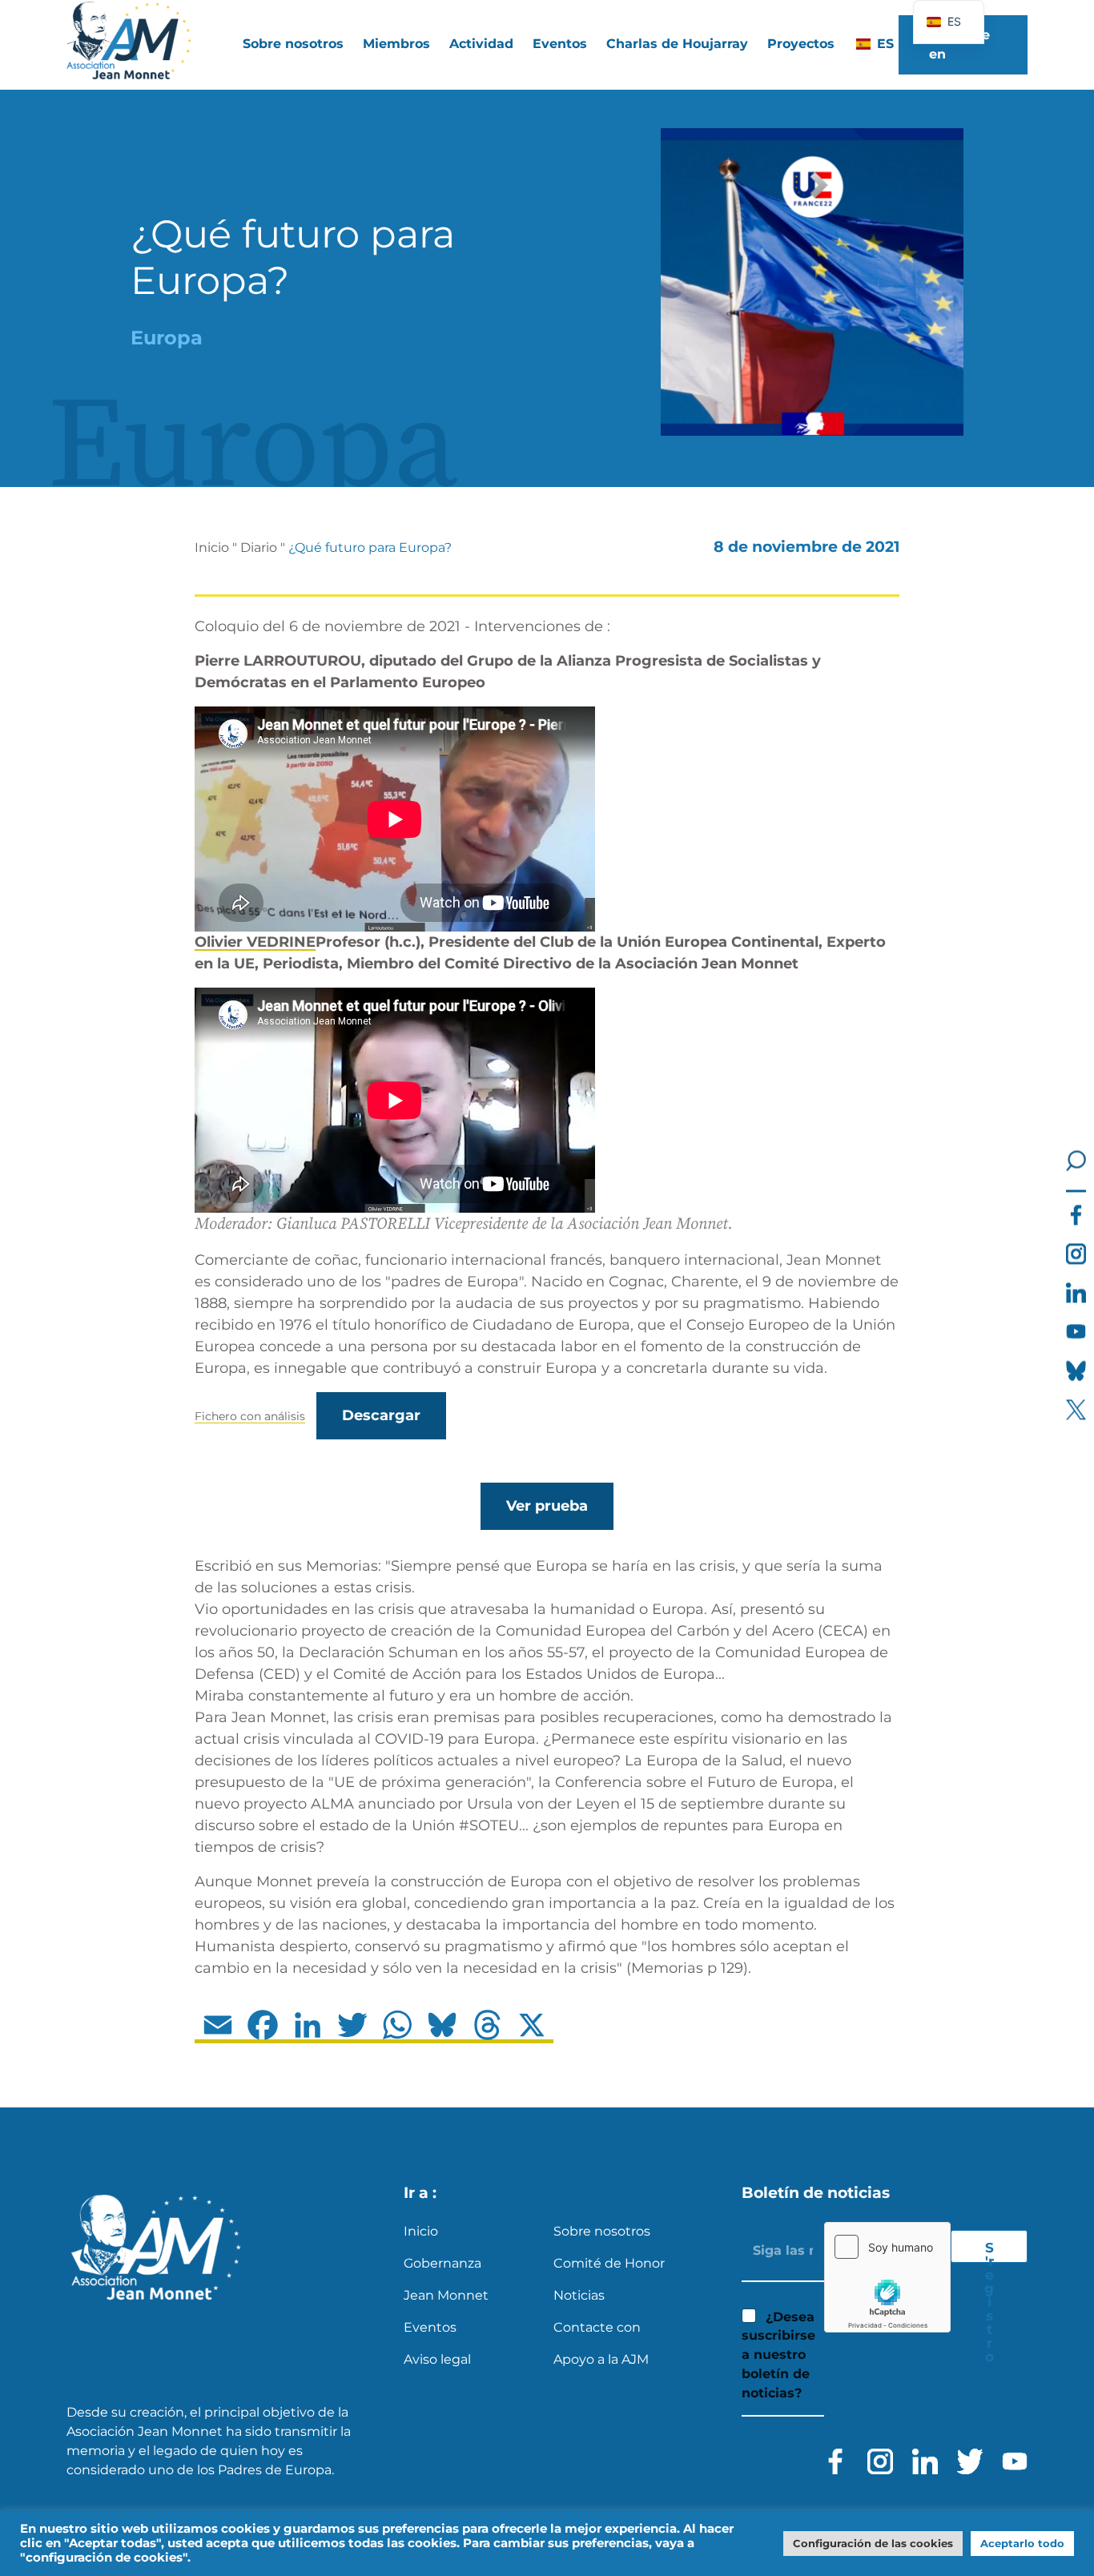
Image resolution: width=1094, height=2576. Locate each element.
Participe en (959, 44)
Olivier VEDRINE (255, 942)
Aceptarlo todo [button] (1022, 2543)
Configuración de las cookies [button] (873, 2543)
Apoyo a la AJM (601, 2359)
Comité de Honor (609, 2263)
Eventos (560, 44)
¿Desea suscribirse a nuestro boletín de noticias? (778, 2355)
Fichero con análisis (250, 1416)
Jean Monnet (446, 2295)
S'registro (989, 2251)
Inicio (212, 547)
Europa (167, 338)
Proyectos (801, 44)
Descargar (381, 1415)
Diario (259, 547)
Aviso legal (437, 2359)
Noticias (579, 2295)
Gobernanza (442, 2263)
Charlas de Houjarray (677, 44)
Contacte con (597, 2327)
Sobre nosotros (602, 2231)
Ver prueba (547, 1506)
